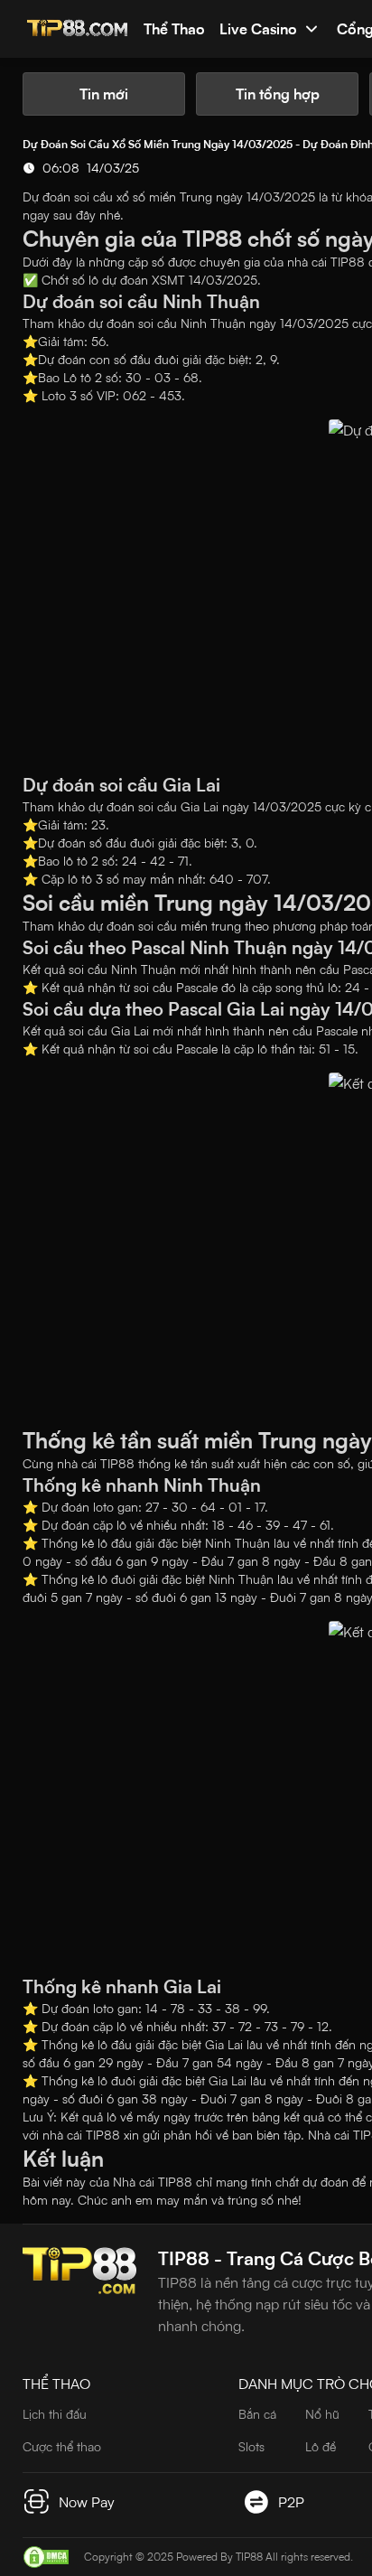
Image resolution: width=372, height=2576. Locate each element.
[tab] (104, 94)
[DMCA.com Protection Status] (46, 2557)
